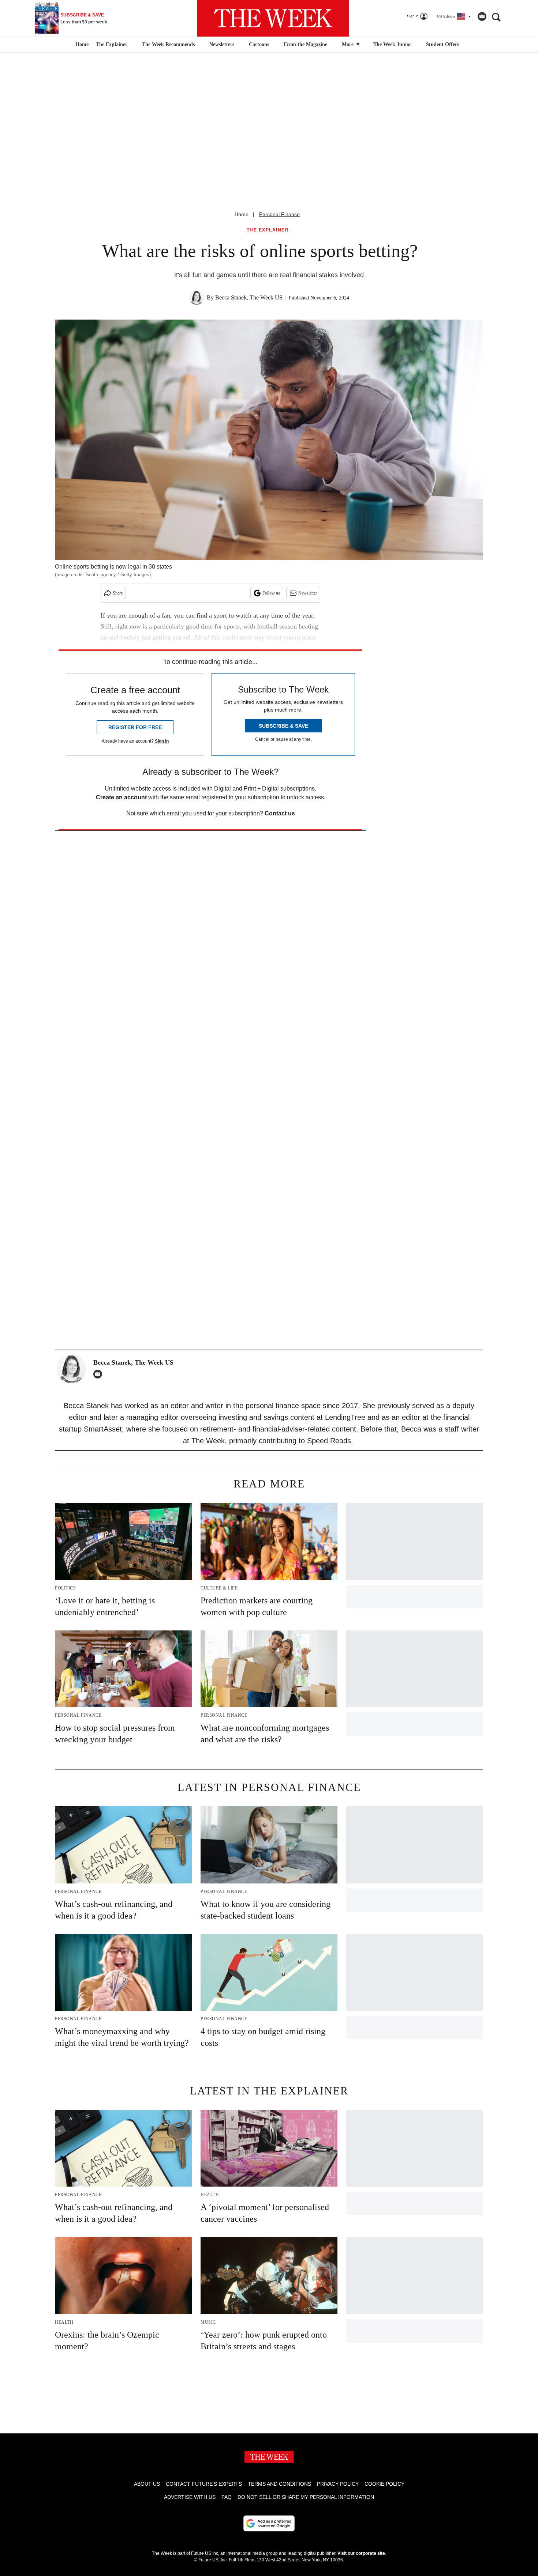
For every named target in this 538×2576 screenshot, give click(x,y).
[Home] (81, 45)
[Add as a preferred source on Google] (269, 2523)
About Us (147, 2484)
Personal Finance (279, 214)
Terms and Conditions (279, 2484)
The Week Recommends (168, 44)
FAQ (227, 2497)
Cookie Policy (384, 2484)
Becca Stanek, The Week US (249, 297)
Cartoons (259, 44)
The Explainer (112, 44)
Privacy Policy (338, 2484)
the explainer (268, 230)
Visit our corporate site (361, 2553)
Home (242, 214)
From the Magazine (305, 44)
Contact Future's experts (204, 2484)
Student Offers (442, 44)
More (348, 44)
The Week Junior (392, 44)
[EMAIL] (100, 1374)
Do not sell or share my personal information (306, 2497)
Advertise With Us (190, 2497)
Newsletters (222, 44)
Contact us (280, 813)
